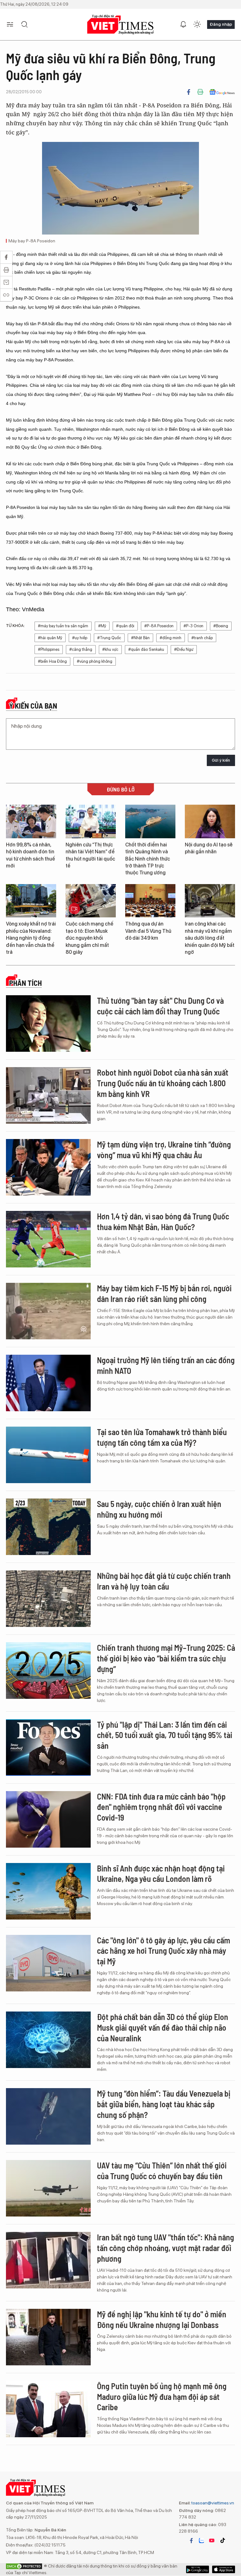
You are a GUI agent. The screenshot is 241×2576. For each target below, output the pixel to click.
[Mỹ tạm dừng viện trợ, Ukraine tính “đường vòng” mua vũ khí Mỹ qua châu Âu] (48, 1167)
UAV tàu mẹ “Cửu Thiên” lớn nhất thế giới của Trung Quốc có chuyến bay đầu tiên (162, 2171)
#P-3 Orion (193, 626)
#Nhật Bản (140, 638)
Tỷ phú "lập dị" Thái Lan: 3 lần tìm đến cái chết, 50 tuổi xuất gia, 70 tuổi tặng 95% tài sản (165, 1735)
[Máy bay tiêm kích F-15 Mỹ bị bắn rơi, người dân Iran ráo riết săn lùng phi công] (48, 1311)
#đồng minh (171, 638)
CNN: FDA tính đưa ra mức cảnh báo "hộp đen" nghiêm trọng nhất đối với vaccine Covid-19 (161, 1807)
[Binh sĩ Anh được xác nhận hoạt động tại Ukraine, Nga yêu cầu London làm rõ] (48, 1891)
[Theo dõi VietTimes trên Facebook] (191, 2541)
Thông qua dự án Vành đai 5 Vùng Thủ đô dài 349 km (148, 931)
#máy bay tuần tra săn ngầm (63, 626)
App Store (198, 2569)
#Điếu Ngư (184, 649)
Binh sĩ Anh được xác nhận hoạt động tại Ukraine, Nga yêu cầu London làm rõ (161, 1874)
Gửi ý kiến (221, 760)
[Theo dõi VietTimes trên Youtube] (212, 2541)
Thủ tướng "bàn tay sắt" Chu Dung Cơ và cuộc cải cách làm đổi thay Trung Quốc (160, 1006)
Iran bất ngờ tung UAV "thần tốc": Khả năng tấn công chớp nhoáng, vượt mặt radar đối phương (166, 2248)
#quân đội (125, 626)
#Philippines (49, 649)
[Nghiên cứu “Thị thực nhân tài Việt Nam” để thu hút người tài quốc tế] (91, 821)
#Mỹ (102, 626)
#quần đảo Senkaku (146, 649)
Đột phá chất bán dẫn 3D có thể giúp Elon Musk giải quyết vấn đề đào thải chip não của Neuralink (163, 2027)
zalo (201, 2541)
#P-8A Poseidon (159, 626)
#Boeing (221, 626)
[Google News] (222, 92)
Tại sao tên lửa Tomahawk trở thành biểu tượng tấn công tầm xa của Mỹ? (162, 1437)
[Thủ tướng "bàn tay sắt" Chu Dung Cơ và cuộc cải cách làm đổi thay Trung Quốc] (48, 1023)
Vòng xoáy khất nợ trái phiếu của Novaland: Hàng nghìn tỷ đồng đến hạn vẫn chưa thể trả (31, 938)
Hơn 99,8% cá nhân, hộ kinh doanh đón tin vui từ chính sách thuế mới (30, 855)
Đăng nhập (221, 24)
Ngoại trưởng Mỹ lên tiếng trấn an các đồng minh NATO (166, 1365)
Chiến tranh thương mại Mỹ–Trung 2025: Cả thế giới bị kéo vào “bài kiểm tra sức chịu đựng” (166, 1658)
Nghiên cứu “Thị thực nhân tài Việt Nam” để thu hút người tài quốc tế (90, 855)
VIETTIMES (120, 25)
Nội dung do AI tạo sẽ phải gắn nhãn (209, 848)
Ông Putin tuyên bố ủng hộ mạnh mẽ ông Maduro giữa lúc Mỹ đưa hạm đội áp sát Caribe (162, 2397)
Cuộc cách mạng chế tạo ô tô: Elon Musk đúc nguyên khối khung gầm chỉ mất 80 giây (89, 938)
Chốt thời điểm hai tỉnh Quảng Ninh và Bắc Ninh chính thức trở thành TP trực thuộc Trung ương (148, 859)
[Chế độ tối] (197, 24)
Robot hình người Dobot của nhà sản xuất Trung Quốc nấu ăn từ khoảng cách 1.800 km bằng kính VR (163, 1083)
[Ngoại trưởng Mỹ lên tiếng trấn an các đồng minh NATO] (48, 1383)
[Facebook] (189, 92)
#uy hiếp (80, 638)
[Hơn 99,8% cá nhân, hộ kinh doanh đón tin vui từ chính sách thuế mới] (31, 821)
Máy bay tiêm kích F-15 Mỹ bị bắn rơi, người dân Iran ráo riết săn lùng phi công (164, 1293)
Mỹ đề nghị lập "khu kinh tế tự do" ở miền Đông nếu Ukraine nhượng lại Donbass (162, 2319)
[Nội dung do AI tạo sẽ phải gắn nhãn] (210, 821)
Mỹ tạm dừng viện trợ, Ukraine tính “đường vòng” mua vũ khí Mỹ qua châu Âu (164, 1150)
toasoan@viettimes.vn (212, 2503)
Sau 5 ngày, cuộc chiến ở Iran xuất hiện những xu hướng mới (159, 1509)
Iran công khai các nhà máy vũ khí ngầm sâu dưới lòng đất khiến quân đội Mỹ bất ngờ (210, 938)
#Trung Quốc (109, 638)
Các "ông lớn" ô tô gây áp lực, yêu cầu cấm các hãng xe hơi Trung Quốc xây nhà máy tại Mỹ (163, 1951)
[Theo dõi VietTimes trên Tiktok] (222, 2541)
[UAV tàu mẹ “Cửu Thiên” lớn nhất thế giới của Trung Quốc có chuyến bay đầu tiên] (48, 2188)
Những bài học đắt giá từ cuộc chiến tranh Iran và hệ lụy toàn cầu (164, 1581)
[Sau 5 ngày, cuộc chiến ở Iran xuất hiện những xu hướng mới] (48, 1527)
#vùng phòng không (95, 661)
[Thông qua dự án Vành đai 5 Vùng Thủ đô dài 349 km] (150, 901)
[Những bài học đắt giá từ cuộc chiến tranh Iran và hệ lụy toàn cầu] (48, 1599)
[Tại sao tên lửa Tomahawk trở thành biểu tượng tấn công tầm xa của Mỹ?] (48, 1455)
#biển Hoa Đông (52, 661)
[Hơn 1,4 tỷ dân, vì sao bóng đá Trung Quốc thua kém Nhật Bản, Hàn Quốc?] (48, 1239)
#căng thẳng (81, 649)
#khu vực (110, 649)
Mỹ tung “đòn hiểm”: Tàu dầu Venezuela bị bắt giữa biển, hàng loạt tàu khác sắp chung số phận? (164, 2104)
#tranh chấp (202, 638)
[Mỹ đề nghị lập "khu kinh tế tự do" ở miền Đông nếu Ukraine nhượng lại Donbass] (48, 2337)
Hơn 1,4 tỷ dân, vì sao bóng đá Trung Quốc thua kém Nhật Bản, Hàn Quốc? (163, 1221)
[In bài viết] (200, 92)
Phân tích (25, 983)
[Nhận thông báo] (183, 24)
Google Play (224, 2569)
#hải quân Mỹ (50, 638)
